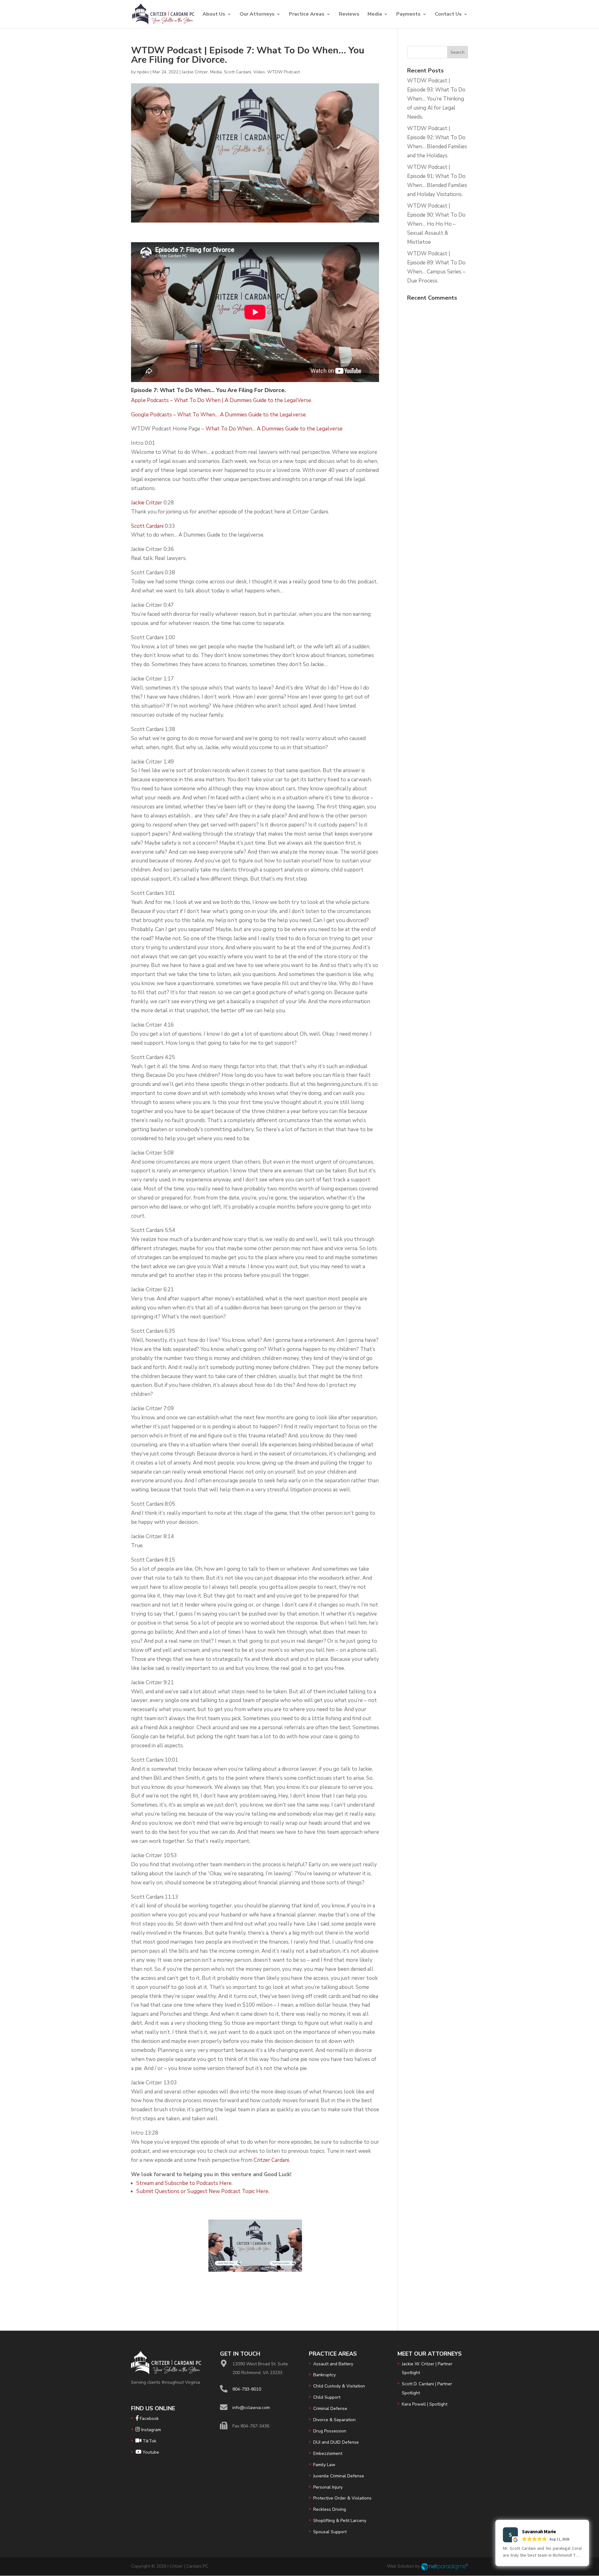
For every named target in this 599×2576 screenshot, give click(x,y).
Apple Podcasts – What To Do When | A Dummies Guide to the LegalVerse (221, 400)
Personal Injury (328, 2487)
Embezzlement (328, 2453)
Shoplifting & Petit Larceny (340, 2521)
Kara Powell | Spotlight (425, 2404)
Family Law (324, 2465)
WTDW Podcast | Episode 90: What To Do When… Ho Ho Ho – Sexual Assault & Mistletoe (436, 224)
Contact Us (448, 15)
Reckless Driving (330, 2509)
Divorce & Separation (334, 2420)
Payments (408, 15)
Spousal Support (330, 2532)
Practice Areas (307, 15)
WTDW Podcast (283, 72)
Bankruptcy (324, 2375)
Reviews (349, 15)
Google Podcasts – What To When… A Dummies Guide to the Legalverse (218, 415)
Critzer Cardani (271, 2160)
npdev (143, 72)
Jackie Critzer (195, 72)
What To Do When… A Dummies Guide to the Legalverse (274, 429)
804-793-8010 (247, 2389)
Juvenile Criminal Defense (339, 2476)
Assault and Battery (333, 2364)
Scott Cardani (238, 72)
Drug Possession (330, 2431)
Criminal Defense (330, 2409)
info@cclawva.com (251, 2408)
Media (375, 15)
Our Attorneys (257, 15)
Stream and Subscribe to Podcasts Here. (184, 2183)
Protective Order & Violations (342, 2498)
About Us (214, 15)
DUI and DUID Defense (336, 2442)
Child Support (327, 2397)
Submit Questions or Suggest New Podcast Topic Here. (203, 2191)
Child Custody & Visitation (339, 2386)
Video (259, 72)
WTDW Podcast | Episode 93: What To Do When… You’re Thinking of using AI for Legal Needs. (436, 99)
